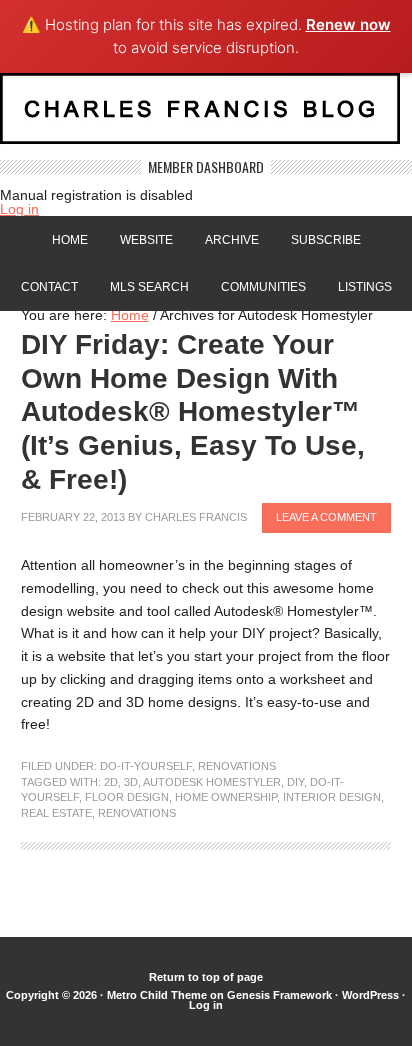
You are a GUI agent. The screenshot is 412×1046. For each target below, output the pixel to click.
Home (70, 240)
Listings (365, 287)
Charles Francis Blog (206, 116)
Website (146, 240)
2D (111, 782)
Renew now (348, 24)
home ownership (226, 797)
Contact (49, 287)
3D (131, 782)
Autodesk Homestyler (212, 782)
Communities (263, 287)
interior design (332, 797)
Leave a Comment (326, 517)
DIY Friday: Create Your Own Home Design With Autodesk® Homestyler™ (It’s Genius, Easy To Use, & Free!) (193, 411)
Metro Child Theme (157, 995)
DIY (295, 782)
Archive (232, 240)
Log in (19, 209)
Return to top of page (206, 977)
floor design (127, 797)
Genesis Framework (279, 995)
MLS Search (149, 287)
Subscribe (326, 240)
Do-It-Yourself (146, 766)
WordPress (370, 995)
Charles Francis (196, 517)
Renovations (237, 766)
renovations (137, 813)
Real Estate (56, 813)
